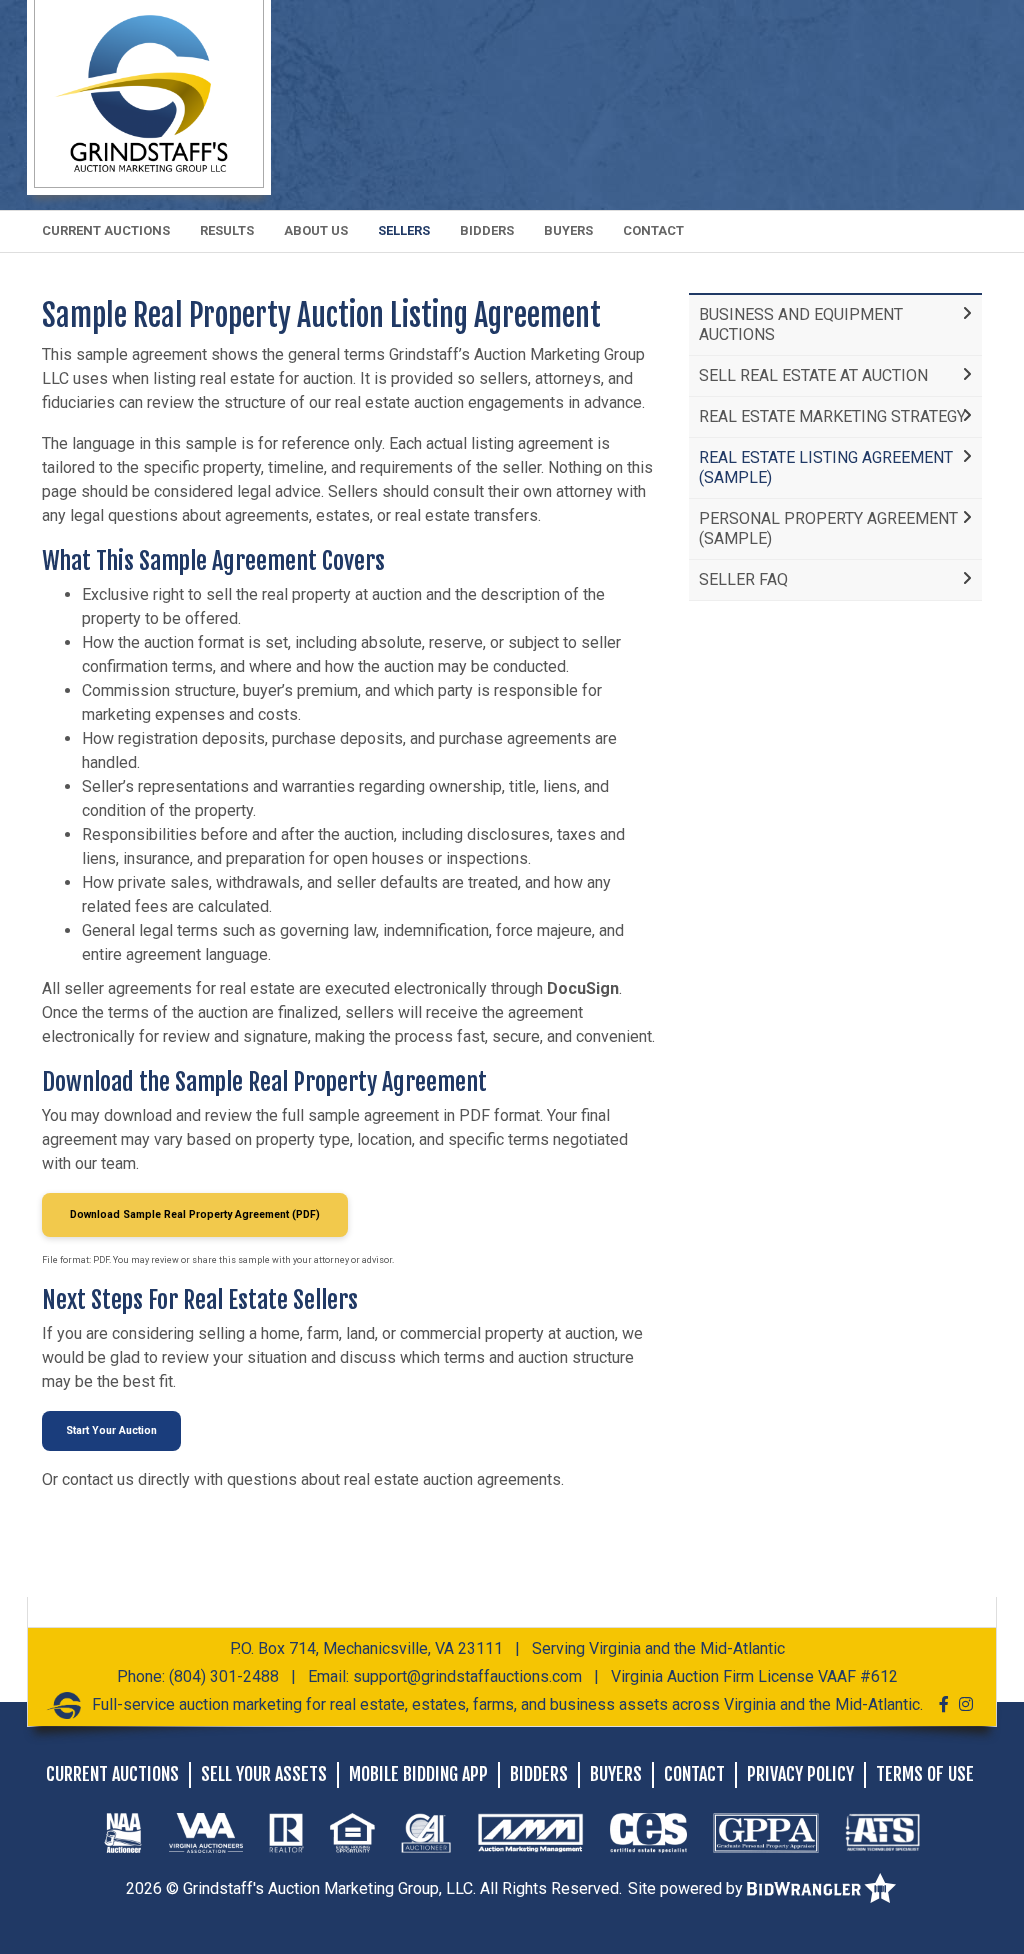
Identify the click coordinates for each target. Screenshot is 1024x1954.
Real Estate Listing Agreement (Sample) (826, 467)
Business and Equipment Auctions (801, 324)
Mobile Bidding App (418, 1774)
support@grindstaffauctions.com (467, 1676)
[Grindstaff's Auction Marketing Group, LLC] (149, 92)
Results (227, 230)
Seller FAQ (743, 579)
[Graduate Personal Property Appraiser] (765, 1832)
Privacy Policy (800, 1774)
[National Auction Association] (123, 1832)
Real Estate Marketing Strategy (832, 416)
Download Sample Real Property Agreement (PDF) (195, 1214)
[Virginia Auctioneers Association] (206, 1832)
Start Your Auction (111, 1430)
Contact (653, 230)
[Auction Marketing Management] (530, 1832)
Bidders (487, 230)
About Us (316, 230)
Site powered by (687, 1888)
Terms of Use (925, 1774)
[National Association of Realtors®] (286, 1832)
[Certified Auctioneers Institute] (426, 1832)
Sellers (404, 230)
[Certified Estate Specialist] (648, 1832)
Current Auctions (106, 230)
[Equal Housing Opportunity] (352, 1832)
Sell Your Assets (264, 1774)
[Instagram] (966, 1704)
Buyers (568, 230)
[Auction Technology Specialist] (883, 1832)
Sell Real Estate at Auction (813, 375)
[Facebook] (944, 1704)
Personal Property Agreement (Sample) (828, 528)
